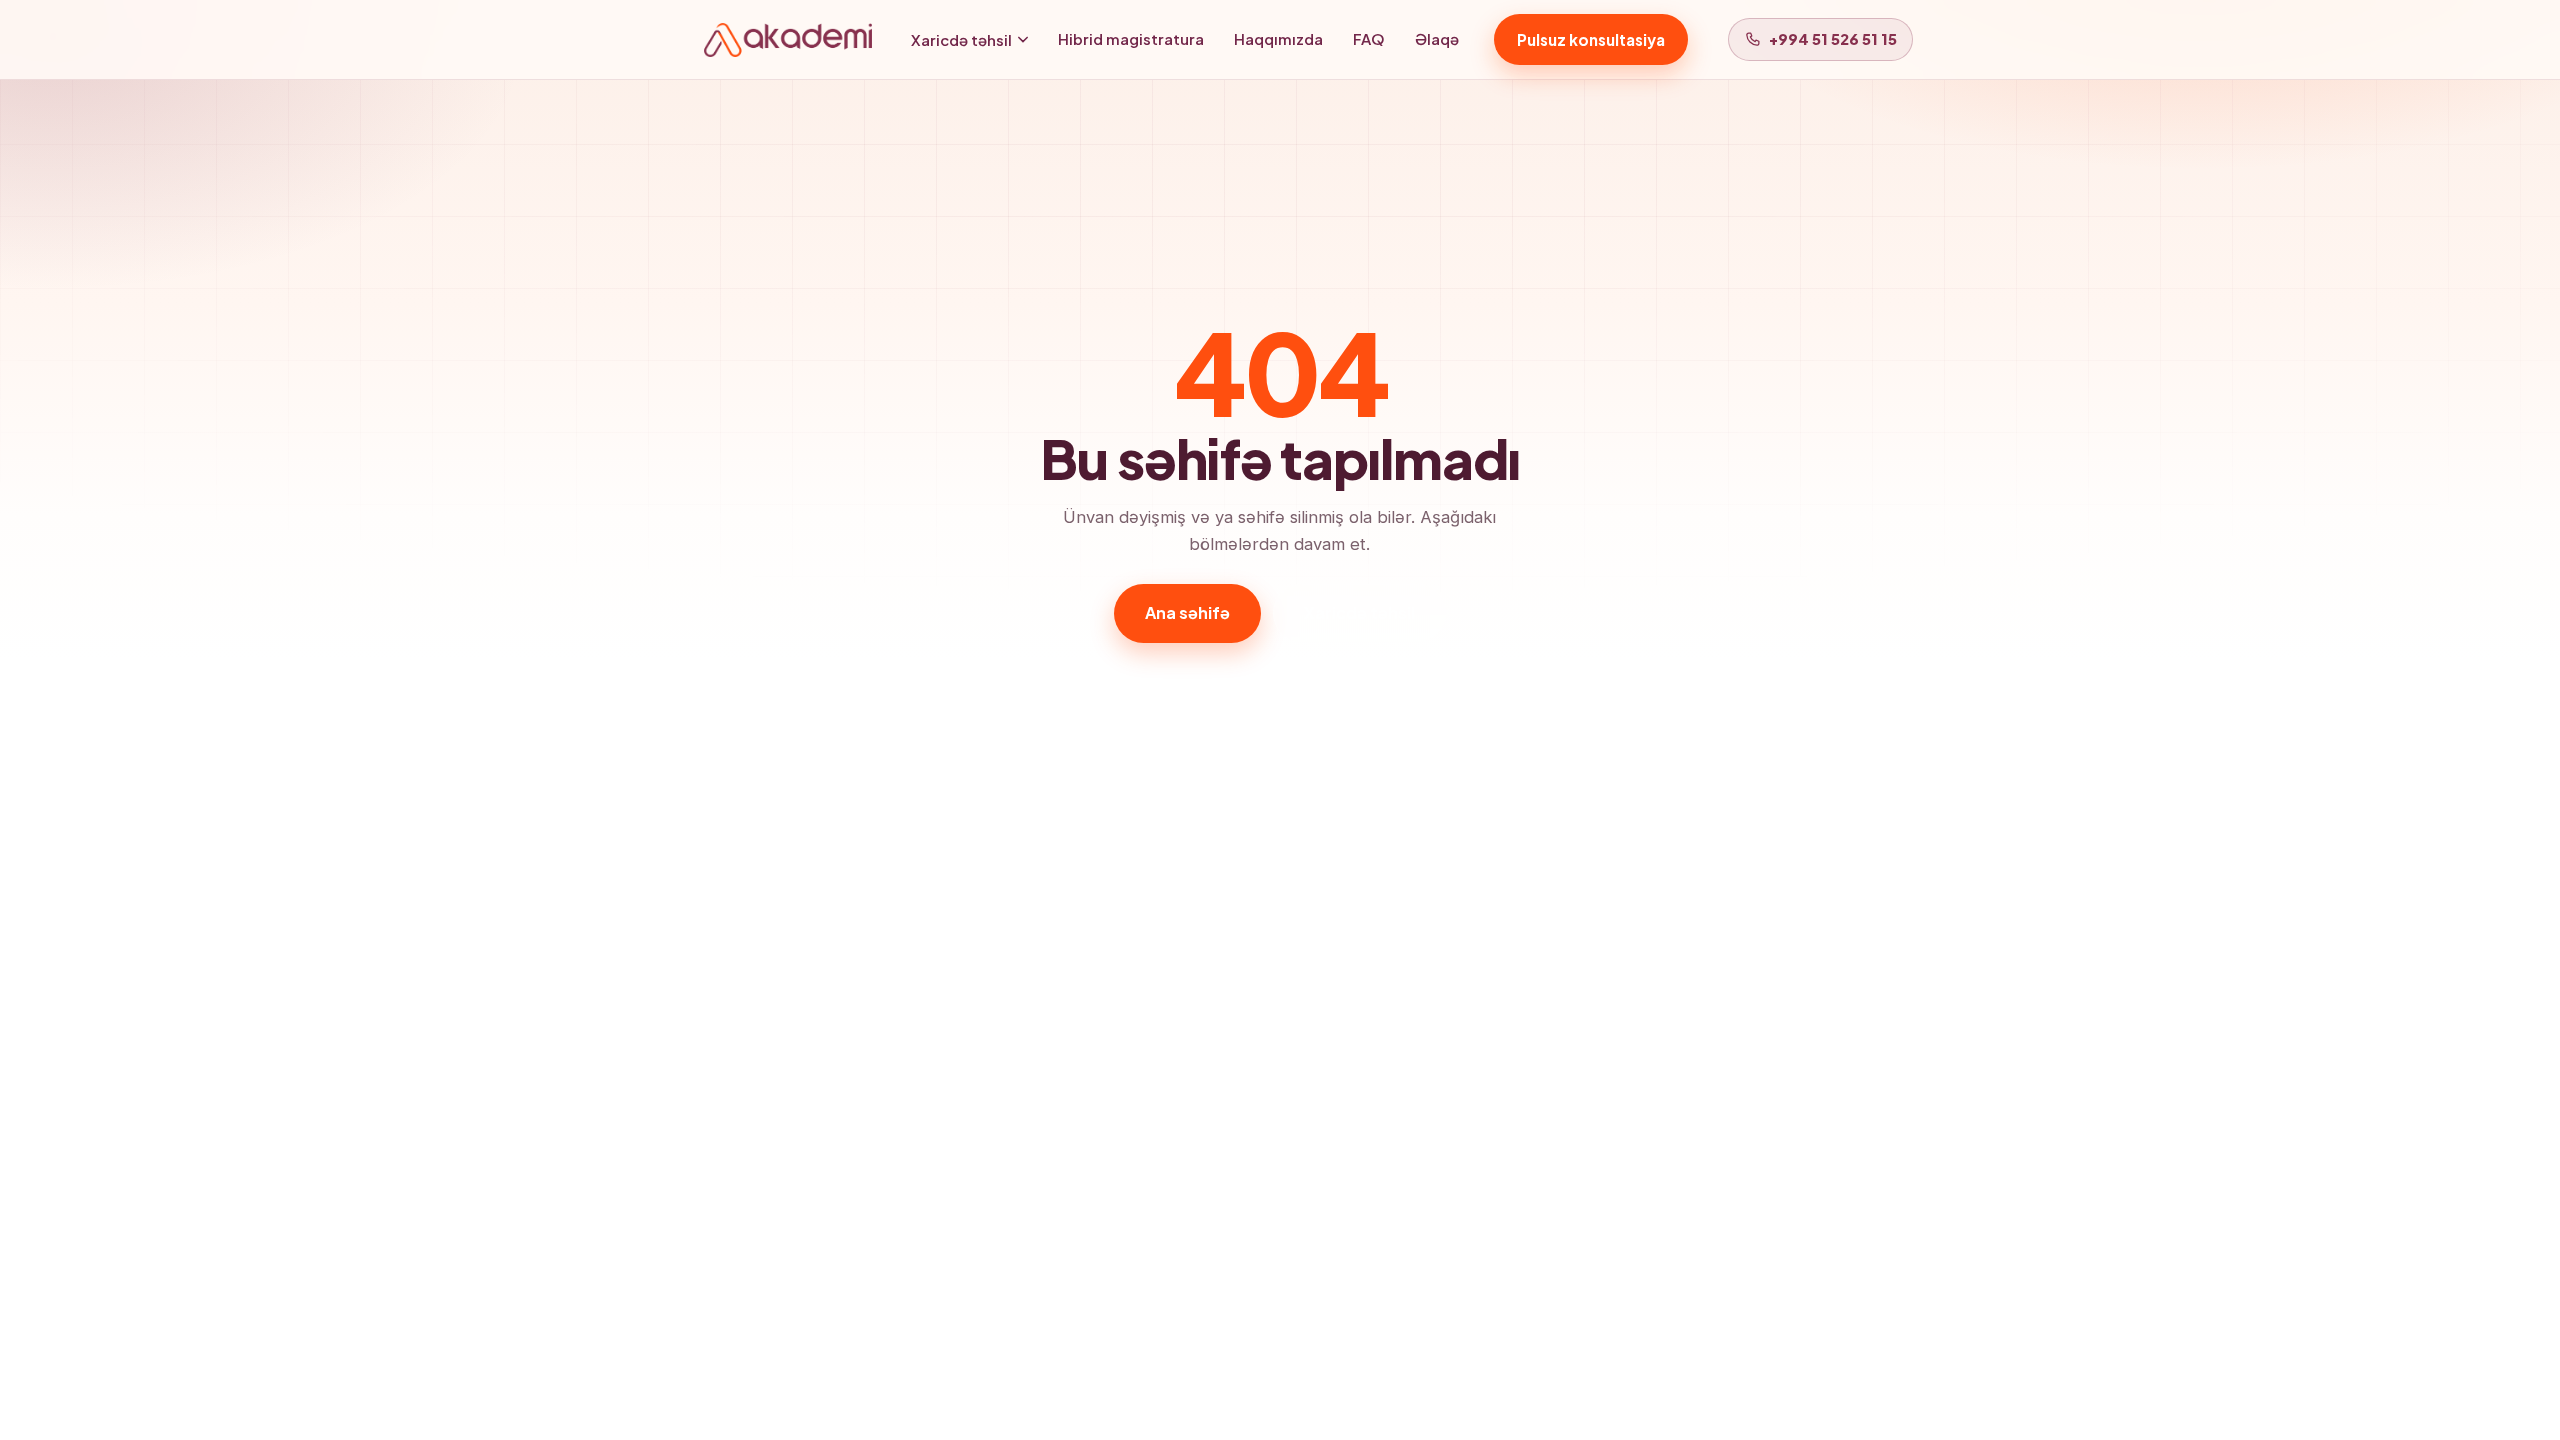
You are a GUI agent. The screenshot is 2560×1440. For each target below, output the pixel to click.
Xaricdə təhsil (961, 40)
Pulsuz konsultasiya (1591, 39)
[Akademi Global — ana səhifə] (788, 40)
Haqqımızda (1278, 39)
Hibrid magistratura (1131, 39)
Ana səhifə (1187, 612)
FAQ (1369, 39)
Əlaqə (1437, 39)
